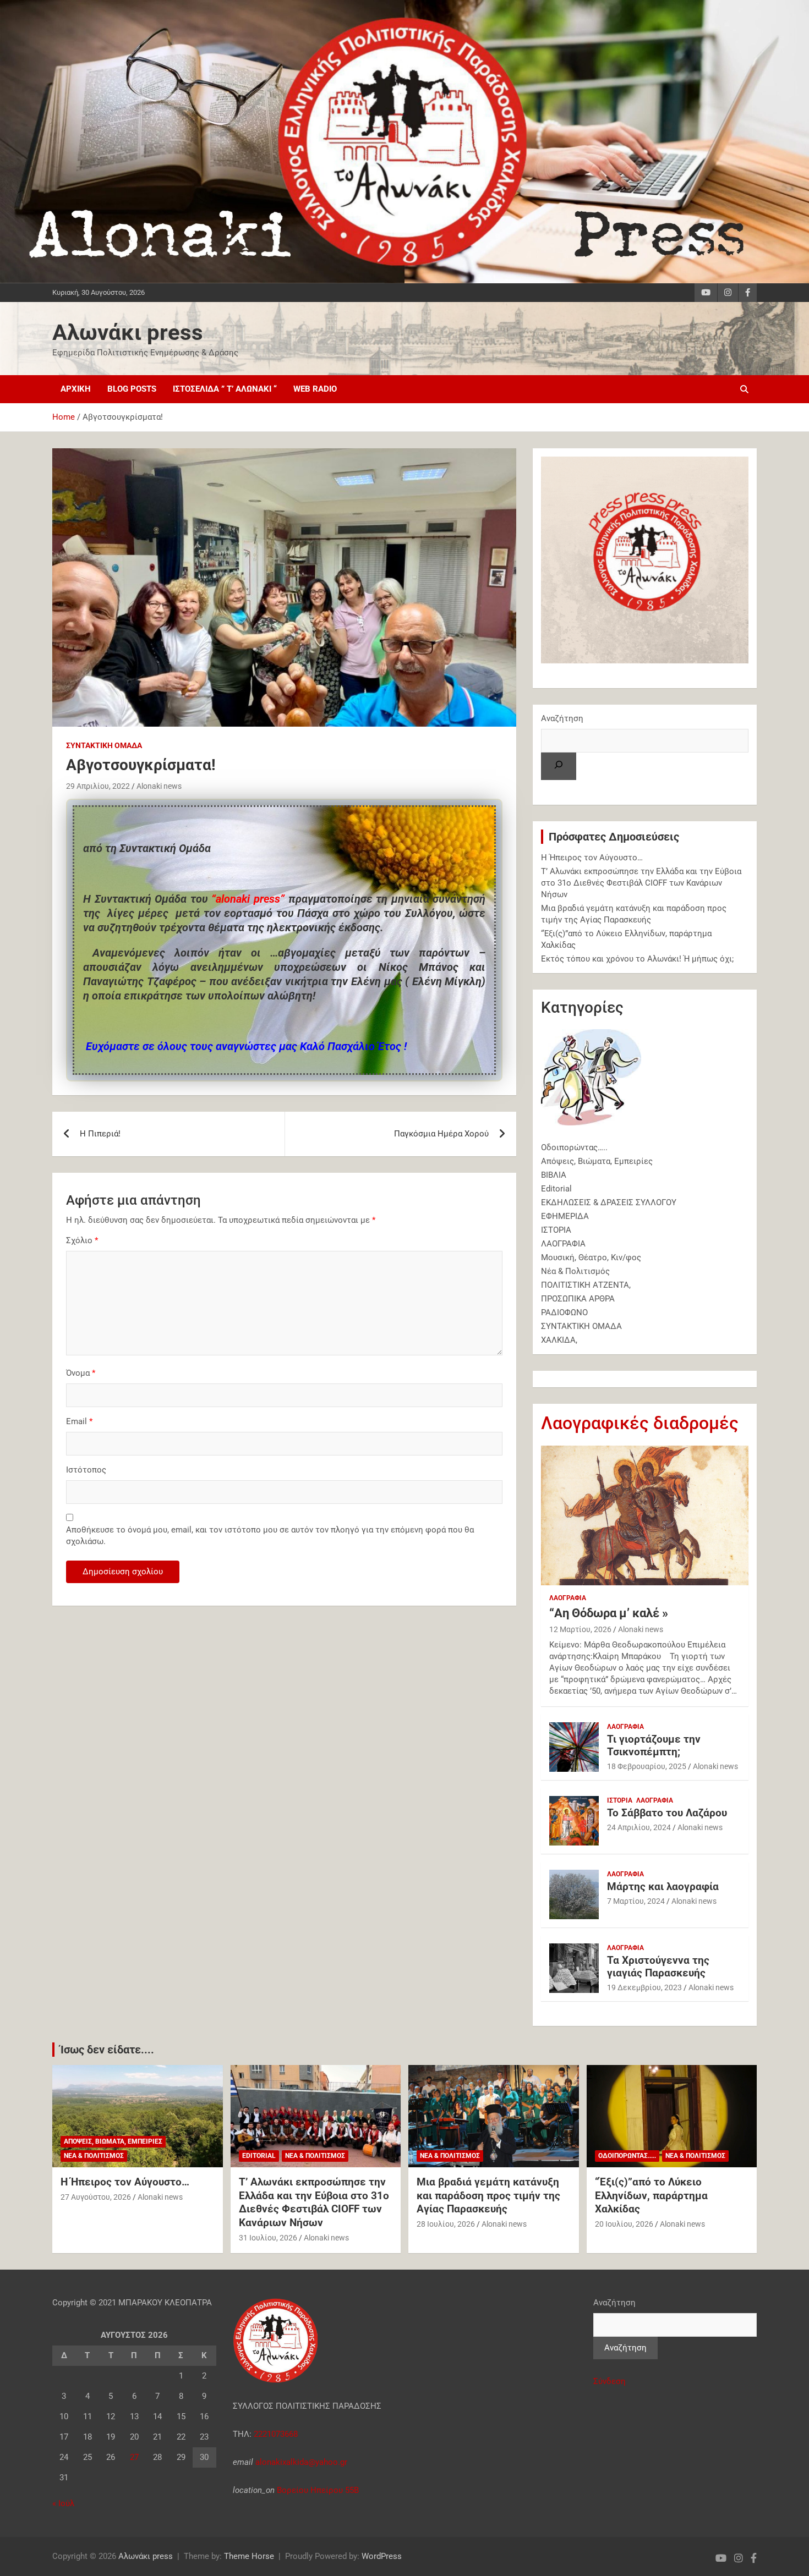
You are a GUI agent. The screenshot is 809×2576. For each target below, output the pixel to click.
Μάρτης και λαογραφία (663, 1886)
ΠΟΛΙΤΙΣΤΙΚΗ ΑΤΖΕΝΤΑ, (586, 1285)
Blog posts (132, 389)
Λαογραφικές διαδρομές (640, 1423)
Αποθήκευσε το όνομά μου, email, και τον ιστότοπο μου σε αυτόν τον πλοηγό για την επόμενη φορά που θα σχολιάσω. (270, 1536)
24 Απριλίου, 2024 (639, 1827)
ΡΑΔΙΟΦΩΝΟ (564, 1312)
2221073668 (276, 2434)
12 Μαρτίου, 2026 (580, 1629)
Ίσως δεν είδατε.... (107, 2050)
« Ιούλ (63, 2503)
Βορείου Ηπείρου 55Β (318, 2490)
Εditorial (556, 1189)
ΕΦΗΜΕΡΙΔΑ (565, 1216)
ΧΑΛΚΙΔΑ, (559, 1340)
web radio (315, 389)
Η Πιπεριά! (100, 1134)
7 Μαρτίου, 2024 (636, 1901)
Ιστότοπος (86, 1470)
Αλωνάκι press (128, 333)
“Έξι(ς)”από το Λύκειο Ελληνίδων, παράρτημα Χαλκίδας (651, 2195)
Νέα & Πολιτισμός (575, 1271)
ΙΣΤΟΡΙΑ (556, 1230)
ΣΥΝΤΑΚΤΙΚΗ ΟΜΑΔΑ (104, 745)
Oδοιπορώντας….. (574, 1147)
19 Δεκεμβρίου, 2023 (644, 1987)
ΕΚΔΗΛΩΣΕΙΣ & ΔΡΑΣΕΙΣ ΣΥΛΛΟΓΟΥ (609, 1202)
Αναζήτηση (562, 718)
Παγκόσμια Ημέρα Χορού (441, 1134)
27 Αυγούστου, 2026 (96, 2197)
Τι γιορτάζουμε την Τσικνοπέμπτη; (654, 1745)
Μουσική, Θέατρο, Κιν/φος (591, 1257)
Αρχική (76, 389)
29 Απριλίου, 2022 (98, 786)
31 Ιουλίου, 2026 (268, 2238)
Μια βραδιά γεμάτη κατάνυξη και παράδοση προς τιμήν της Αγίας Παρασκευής (488, 2195)
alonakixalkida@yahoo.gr (300, 2462)
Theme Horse (249, 2556)
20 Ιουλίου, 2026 (624, 2224)
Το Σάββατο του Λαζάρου (667, 1813)
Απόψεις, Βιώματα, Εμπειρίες (597, 1161)
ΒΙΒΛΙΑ (554, 1175)
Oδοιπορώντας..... (627, 2156)
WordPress (382, 2556)
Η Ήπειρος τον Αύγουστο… (592, 858)
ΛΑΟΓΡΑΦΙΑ (563, 1244)
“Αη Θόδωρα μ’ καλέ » (609, 1613)
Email (79, 1421)
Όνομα (81, 1373)
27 (134, 2457)
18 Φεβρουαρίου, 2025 (647, 1766)
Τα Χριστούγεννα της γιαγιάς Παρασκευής (658, 1967)
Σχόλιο (82, 1240)
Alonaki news (159, 786)
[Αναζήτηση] (559, 766)
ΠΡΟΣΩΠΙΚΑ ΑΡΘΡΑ (578, 1299)
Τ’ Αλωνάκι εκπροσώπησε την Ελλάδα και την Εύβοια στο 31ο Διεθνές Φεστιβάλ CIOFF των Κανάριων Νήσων (641, 883)
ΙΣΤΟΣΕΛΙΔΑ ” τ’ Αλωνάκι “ (225, 389)
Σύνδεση (610, 2381)
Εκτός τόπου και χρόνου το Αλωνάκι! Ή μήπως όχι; (637, 959)
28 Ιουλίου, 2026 (446, 2224)
